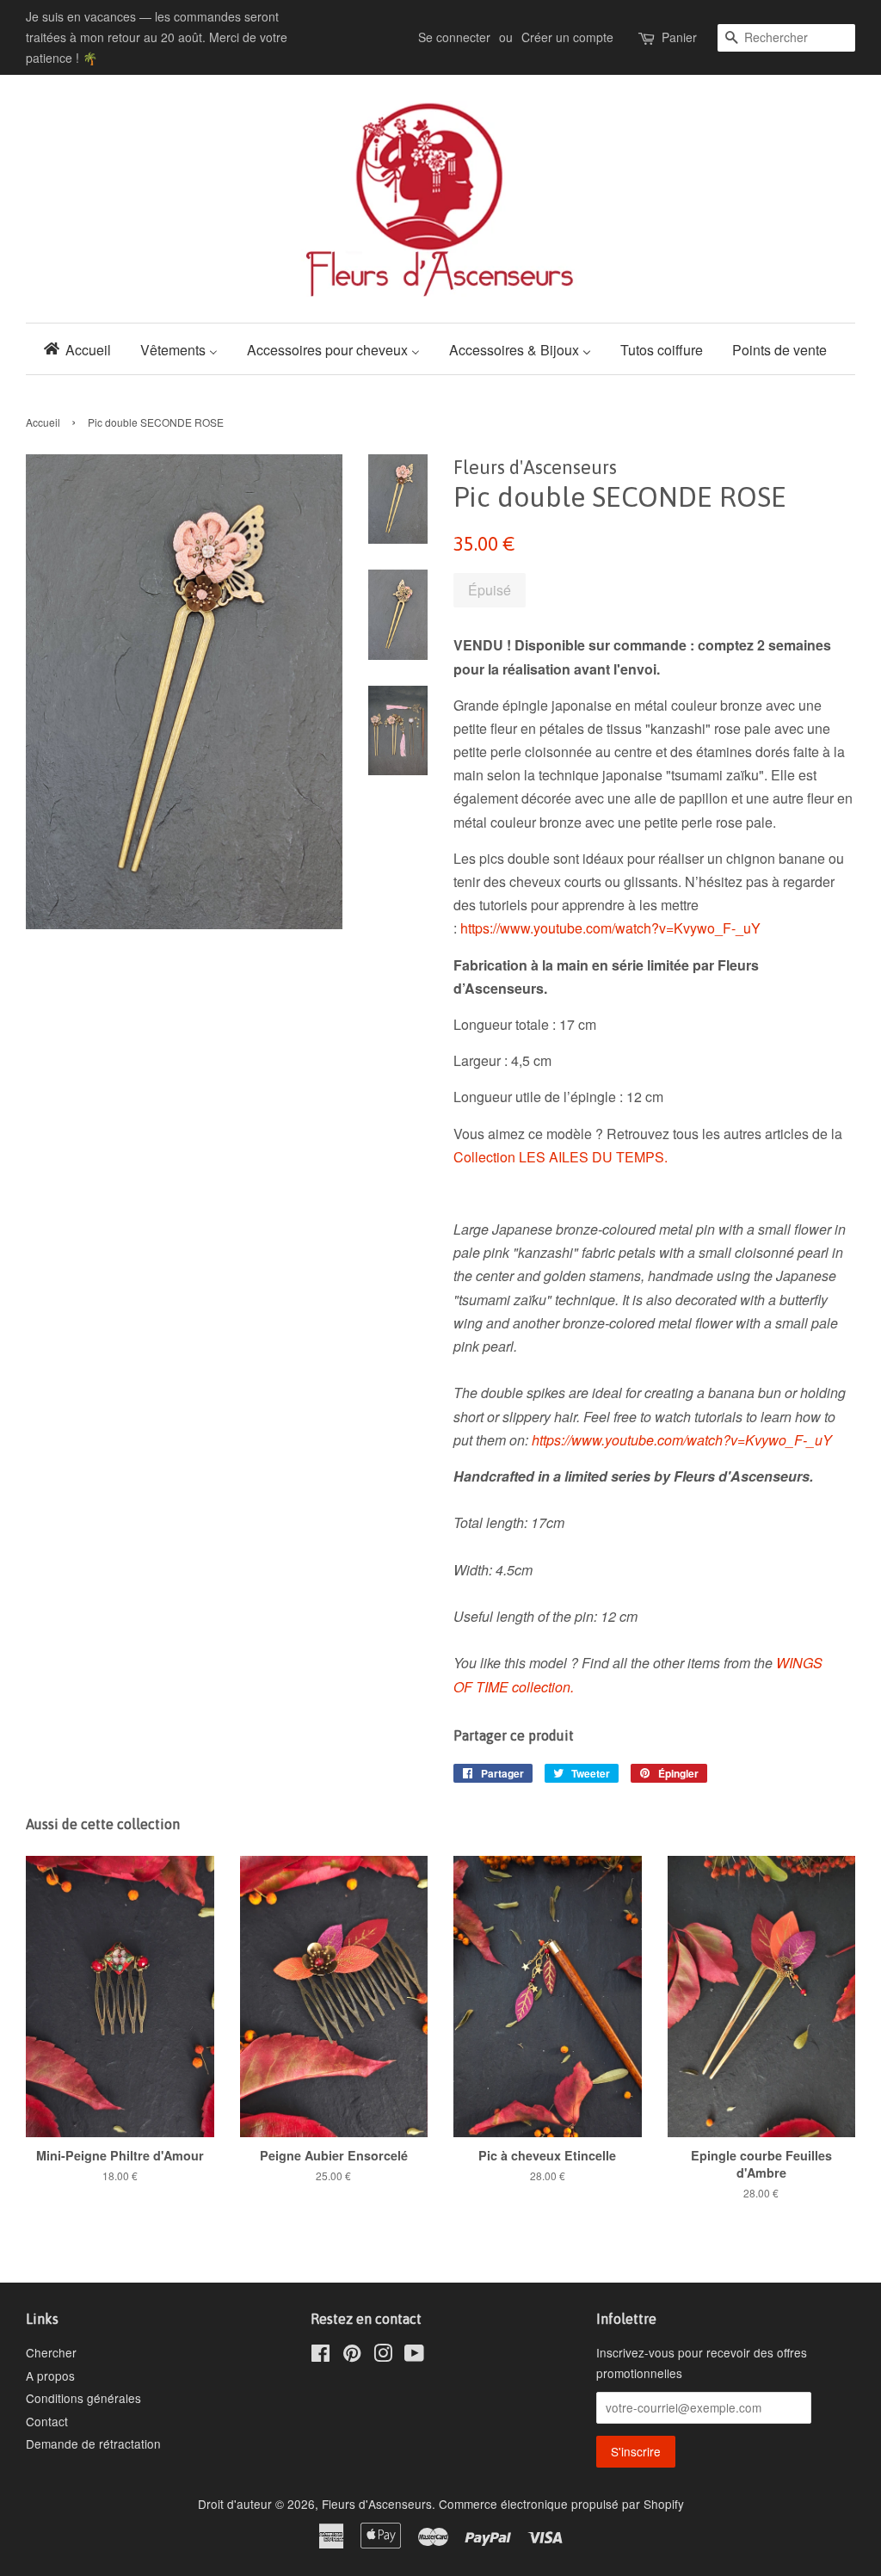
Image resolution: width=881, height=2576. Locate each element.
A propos (50, 2376)
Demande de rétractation (93, 2444)
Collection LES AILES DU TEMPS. (561, 1157)
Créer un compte (567, 37)
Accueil (43, 422)
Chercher (51, 2352)
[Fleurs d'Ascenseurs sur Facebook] (320, 2356)
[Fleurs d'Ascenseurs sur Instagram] (383, 2356)
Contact (47, 2421)
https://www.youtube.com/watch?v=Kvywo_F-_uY (610, 928)
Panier (679, 37)
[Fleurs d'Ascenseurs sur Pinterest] (352, 2356)
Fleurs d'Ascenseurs (377, 2504)
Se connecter (454, 37)
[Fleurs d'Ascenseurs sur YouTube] (414, 2356)
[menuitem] (83, 349)
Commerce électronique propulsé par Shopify (561, 2504)
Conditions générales (83, 2398)
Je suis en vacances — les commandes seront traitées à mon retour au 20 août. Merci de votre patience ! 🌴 (157, 37)
